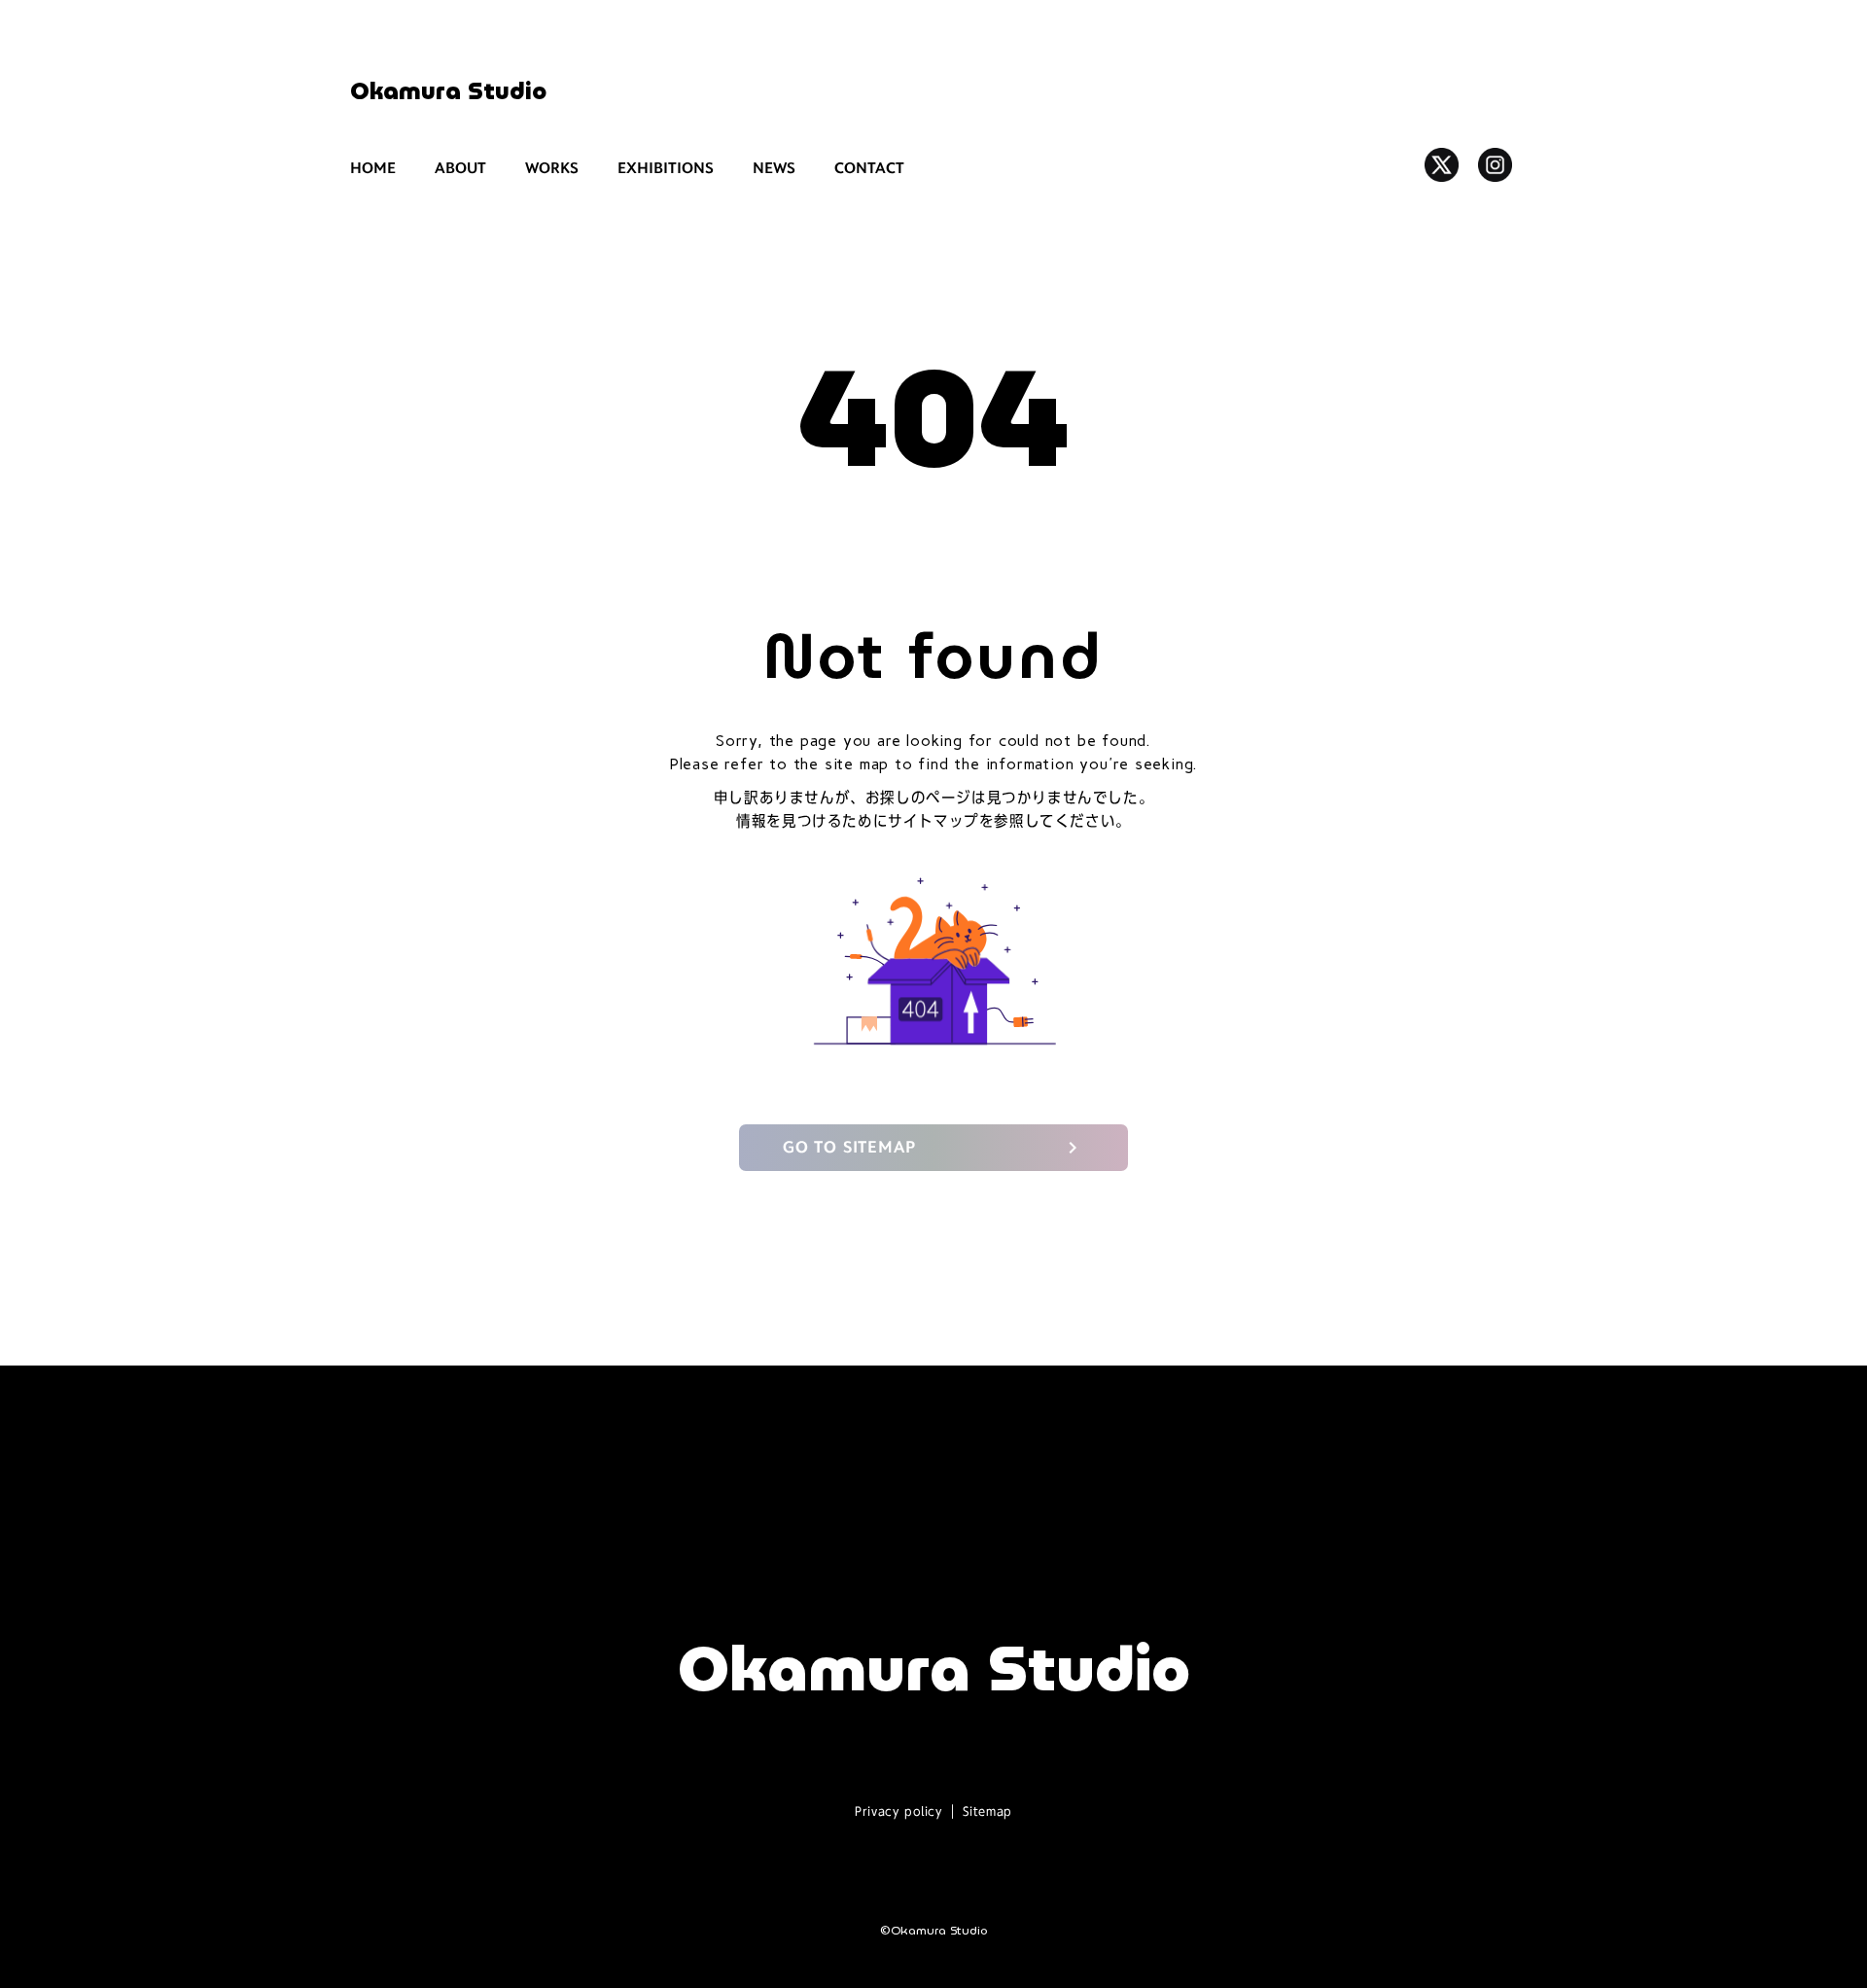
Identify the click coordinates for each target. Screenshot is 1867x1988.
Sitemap (987, 1811)
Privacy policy (898, 1811)
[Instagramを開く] (1495, 165)
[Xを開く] (1442, 165)
